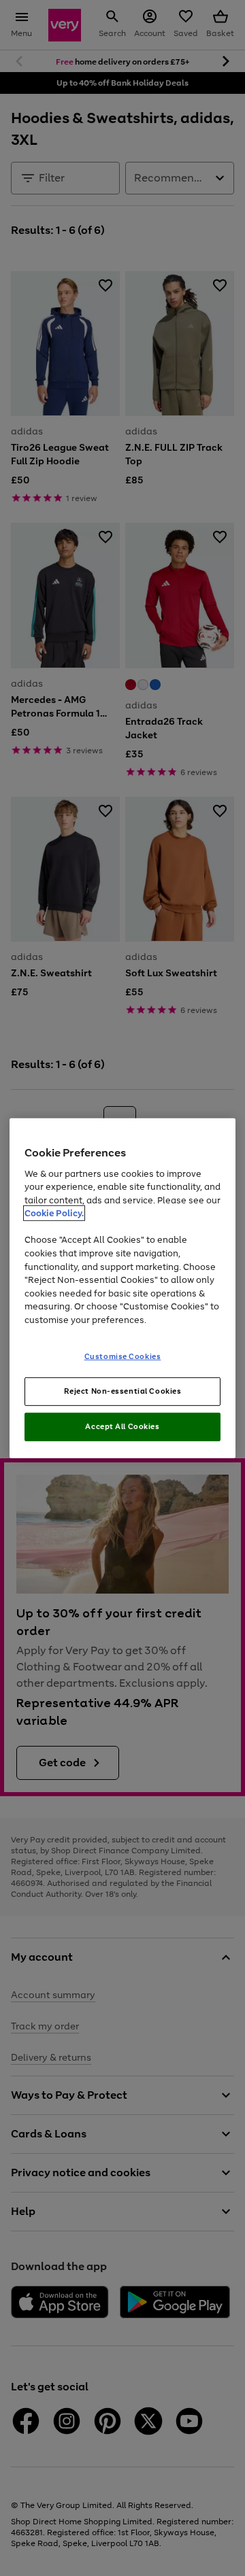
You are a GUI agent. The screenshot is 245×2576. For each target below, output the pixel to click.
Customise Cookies (123, 1356)
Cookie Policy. (54, 1213)
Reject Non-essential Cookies (123, 1391)
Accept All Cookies (122, 1426)
